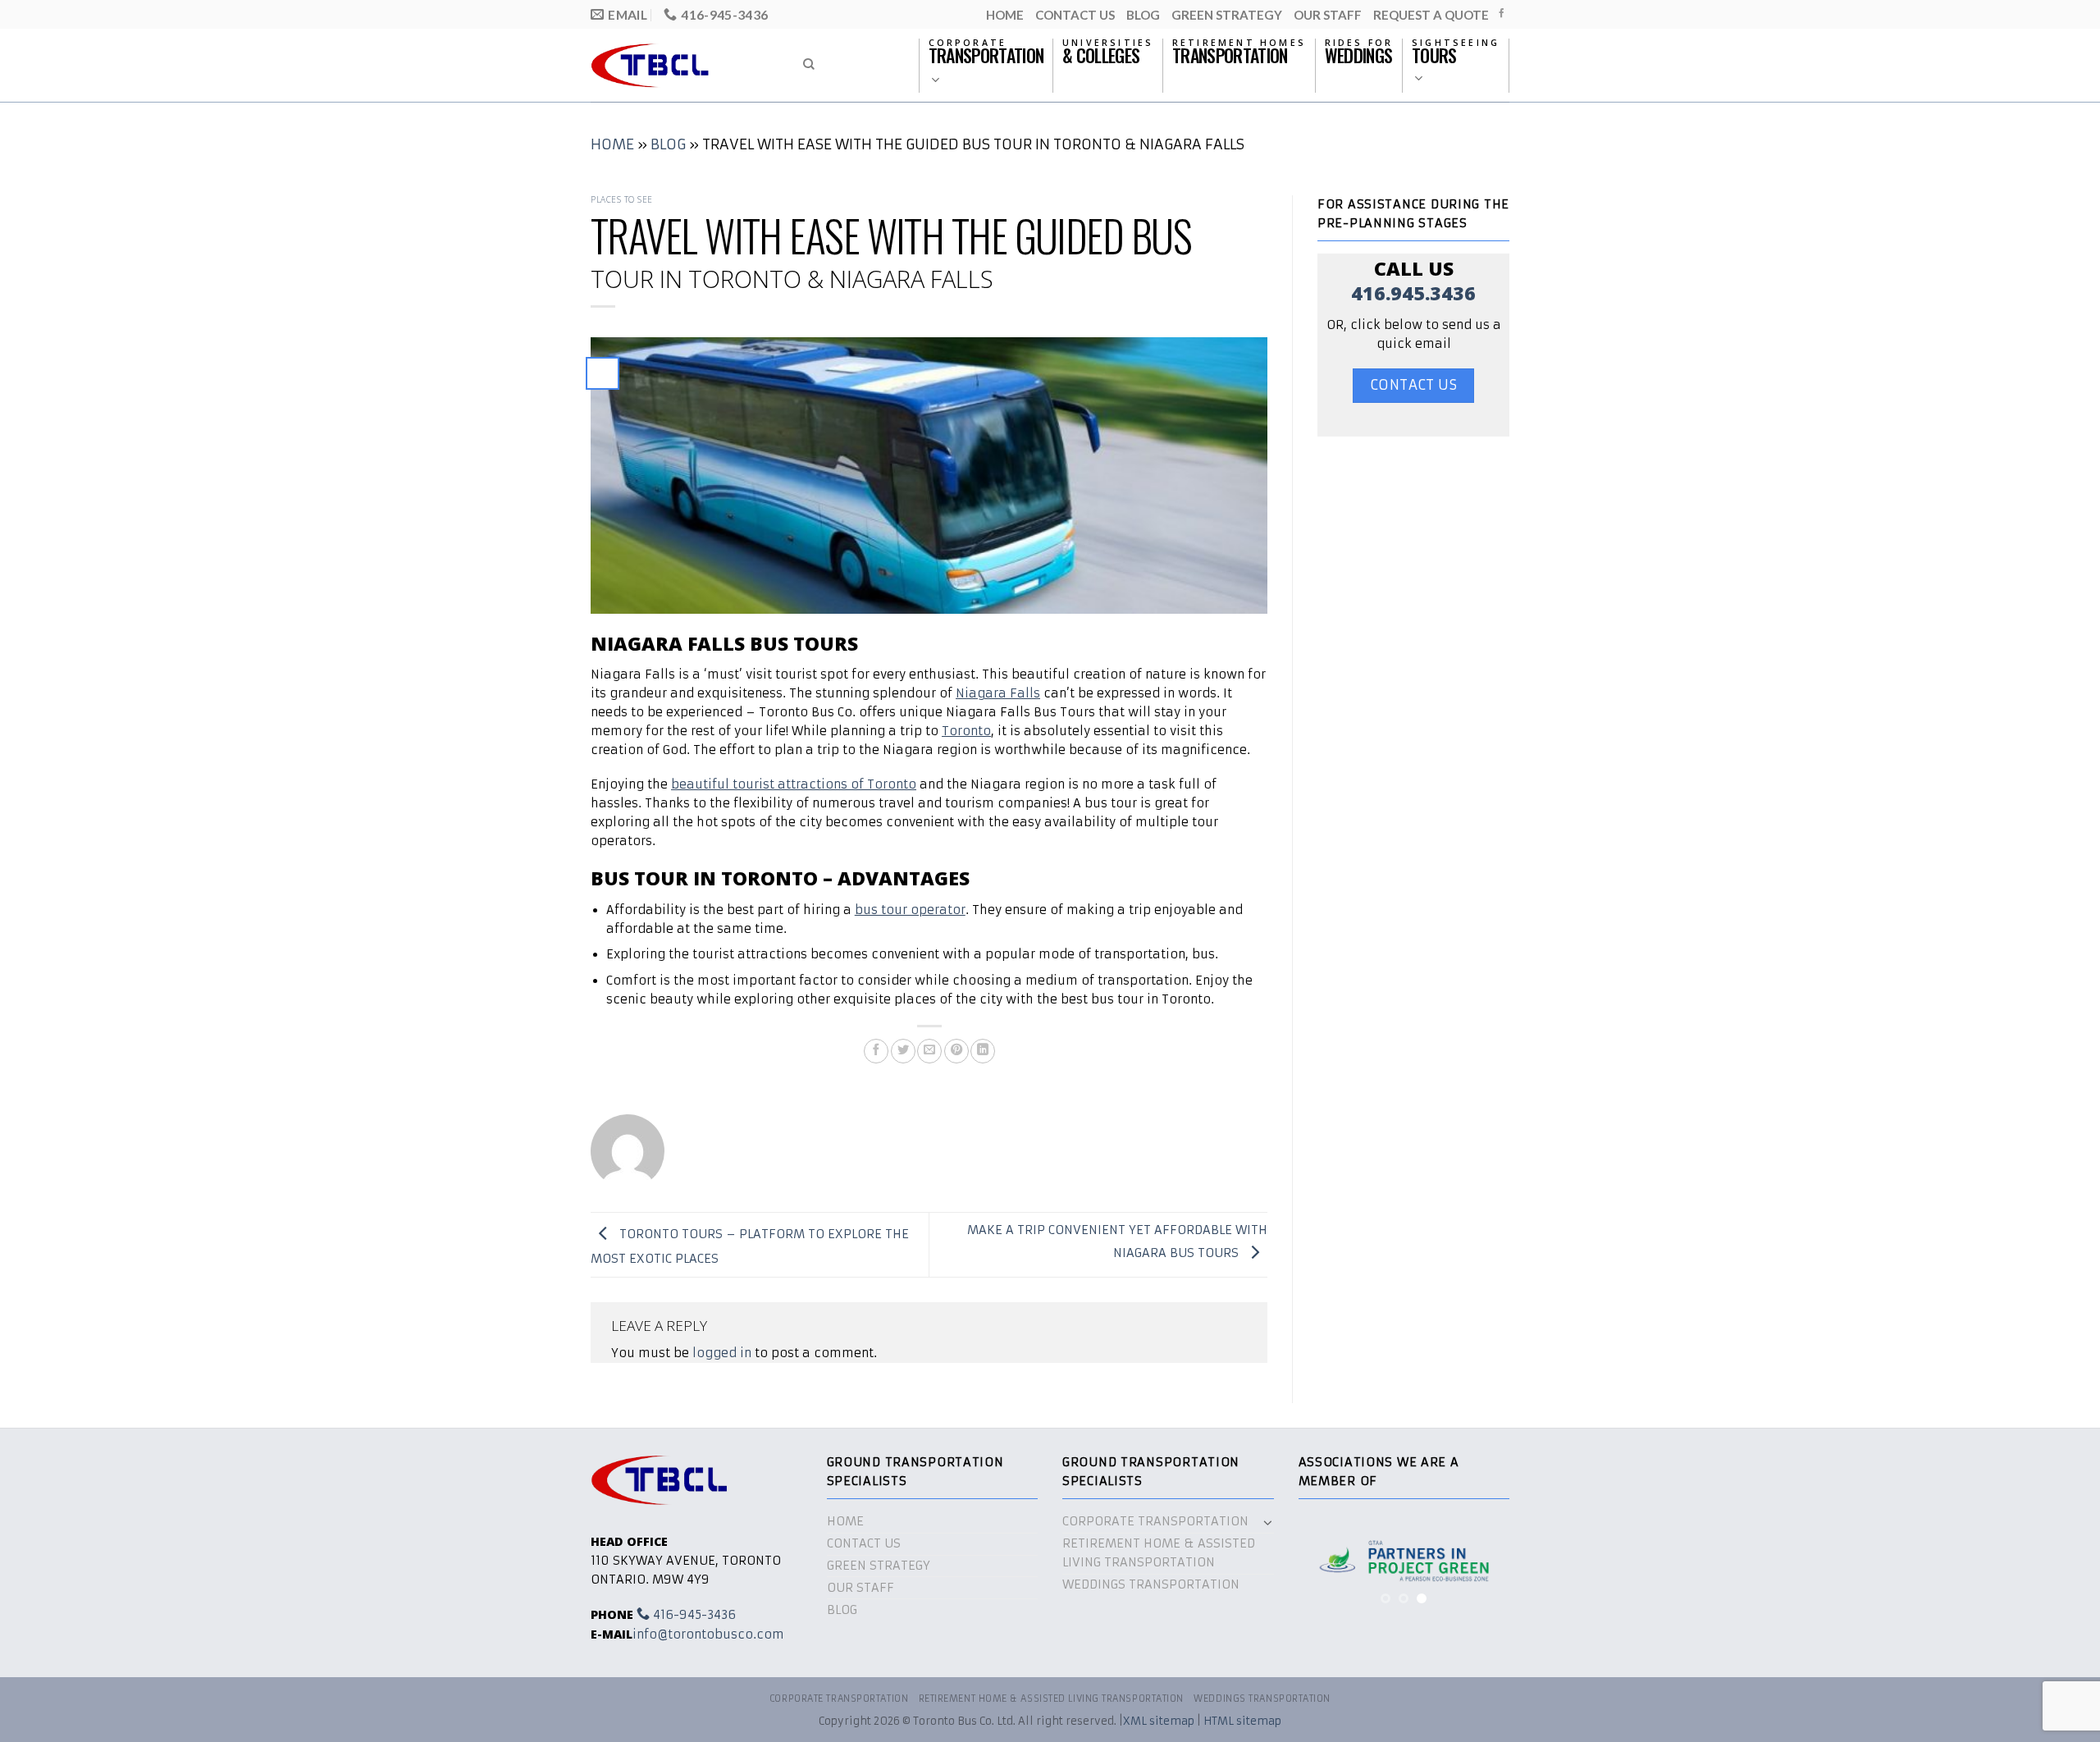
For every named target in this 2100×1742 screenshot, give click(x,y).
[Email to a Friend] (929, 1051)
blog (1143, 15)
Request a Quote (1431, 15)
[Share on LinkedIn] (983, 1051)
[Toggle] (1268, 1522)
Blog (668, 144)
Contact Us (1075, 15)
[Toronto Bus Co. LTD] (682, 65)
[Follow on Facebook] (1502, 14)
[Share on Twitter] (903, 1051)
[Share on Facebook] (876, 1051)
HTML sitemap (1242, 1721)
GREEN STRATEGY (1227, 15)
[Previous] (1323, 1568)
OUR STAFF (1328, 15)
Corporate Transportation (1155, 1521)
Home (1005, 15)
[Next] (1485, 1568)
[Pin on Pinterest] (956, 1051)
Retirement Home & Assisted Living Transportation (1159, 1553)
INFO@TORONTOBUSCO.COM (708, 1635)
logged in (722, 1353)
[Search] (809, 64)
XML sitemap (1159, 1721)
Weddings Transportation (1151, 1584)
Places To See (622, 199)
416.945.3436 (1413, 293)
